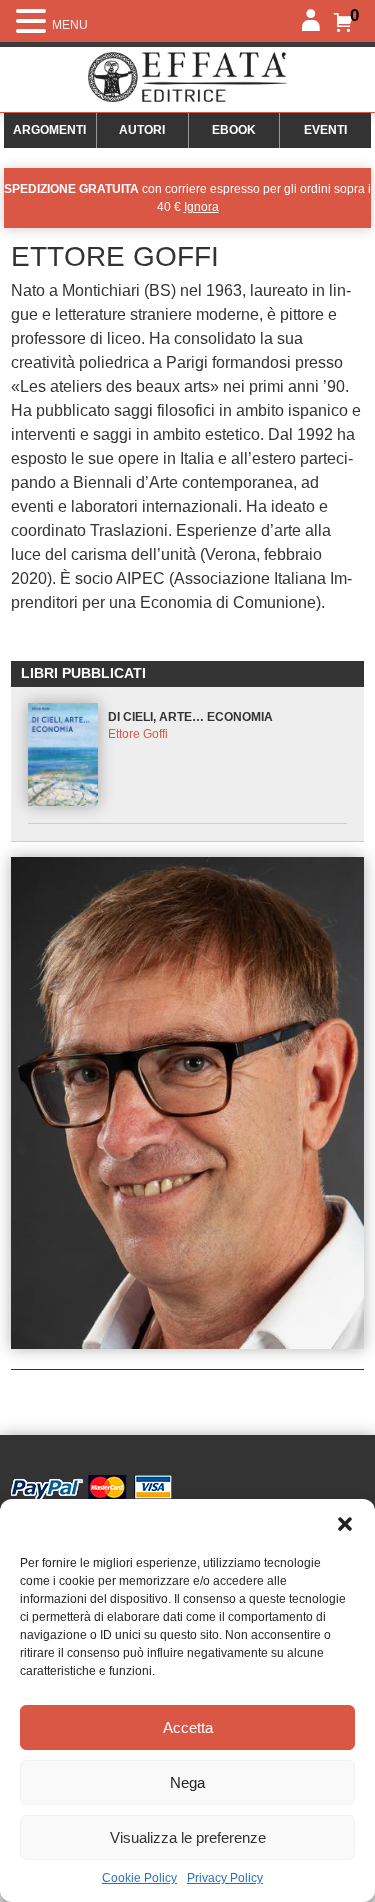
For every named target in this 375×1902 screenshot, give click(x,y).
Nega (187, 1782)
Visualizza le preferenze (188, 1837)
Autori (142, 130)
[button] (345, 1524)
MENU (70, 25)
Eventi (325, 130)
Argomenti (49, 130)
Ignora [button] (201, 207)
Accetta (188, 1727)
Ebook (234, 130)
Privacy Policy (225, 1878)
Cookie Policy (139, 1878)
